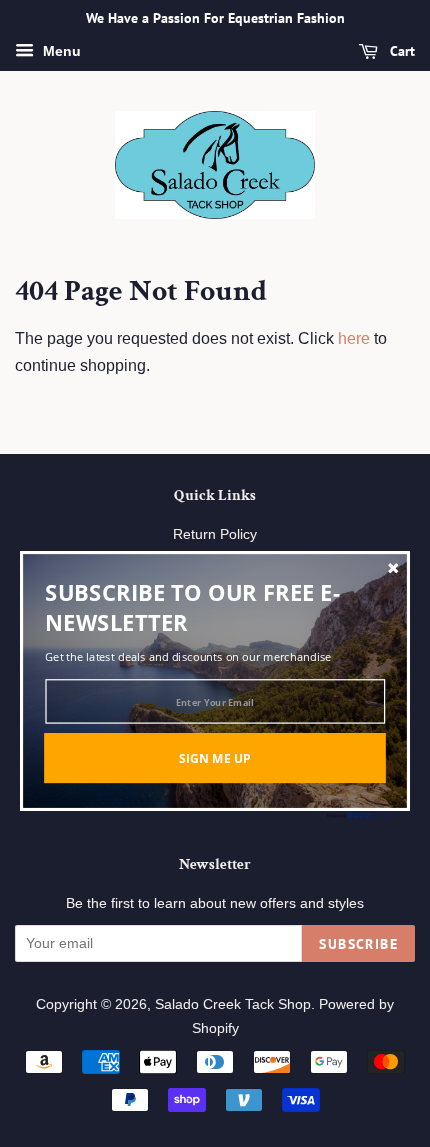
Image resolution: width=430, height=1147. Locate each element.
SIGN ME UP (215, 757)
